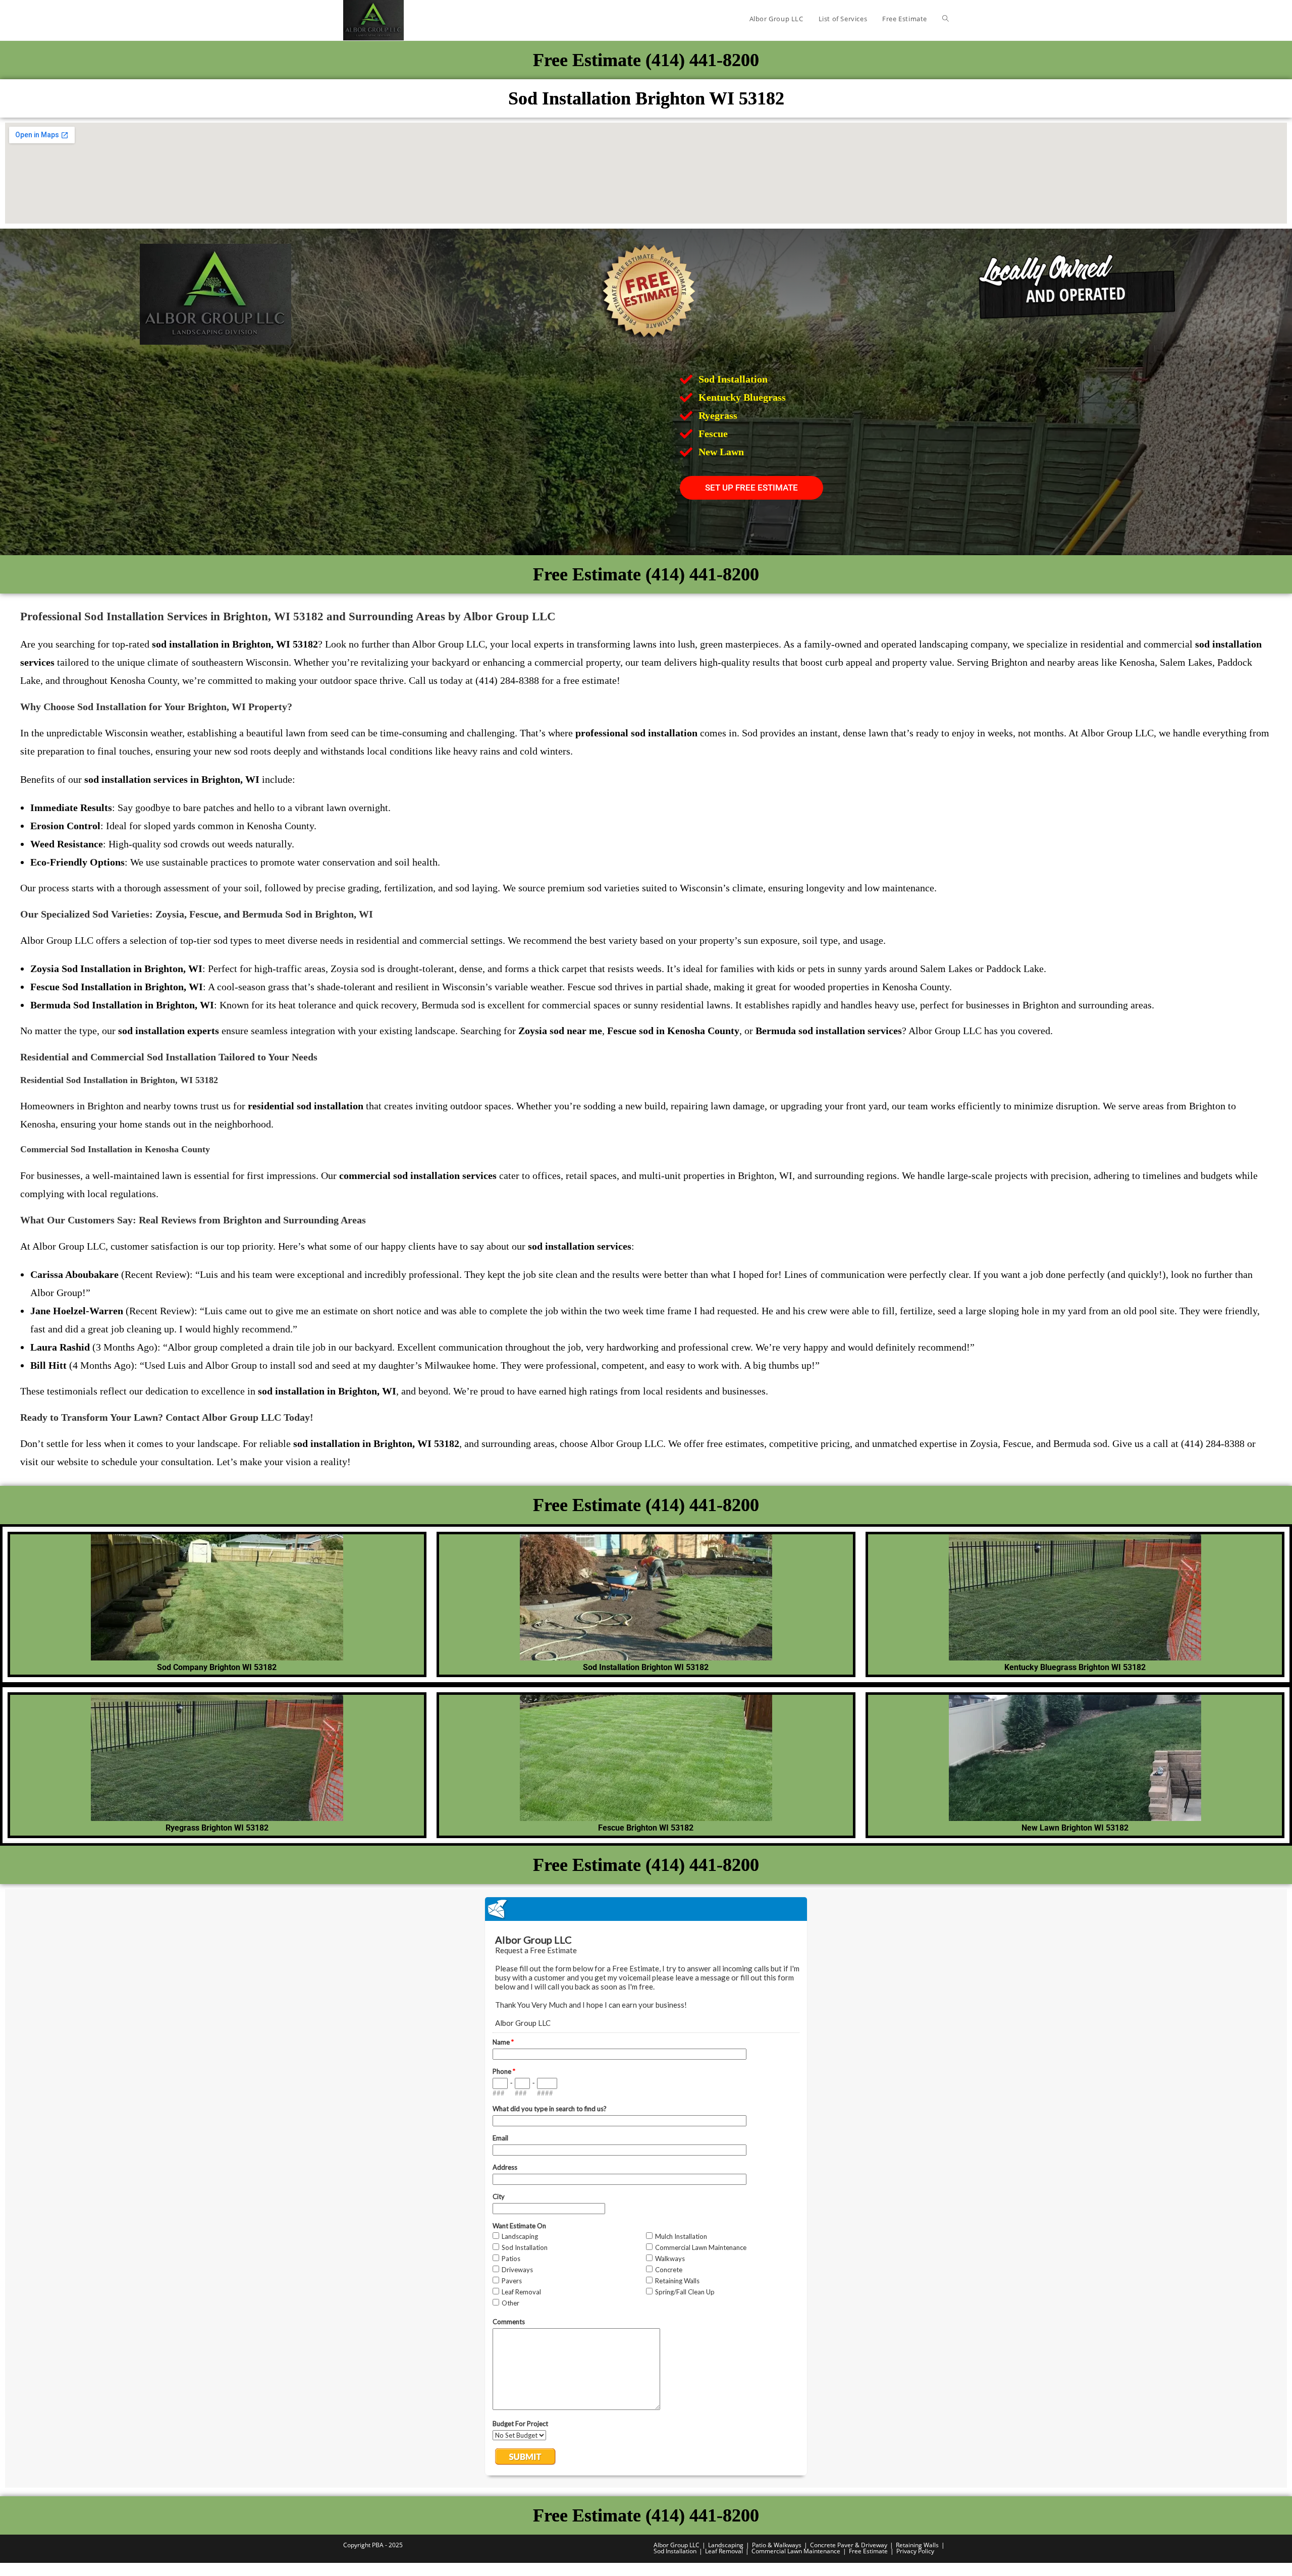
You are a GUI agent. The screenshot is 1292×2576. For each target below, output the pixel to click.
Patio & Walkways (777, 2545)
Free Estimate (868, 2551)
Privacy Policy (915, 2551)
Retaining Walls (917, 2545)
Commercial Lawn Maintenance (796, 2551)
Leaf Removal (724, 2551)
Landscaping (726, 2545)
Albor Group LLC (677, 2545)
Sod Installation (675, 2551)
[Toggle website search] (946, 19)
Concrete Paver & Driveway (849, 2545)
